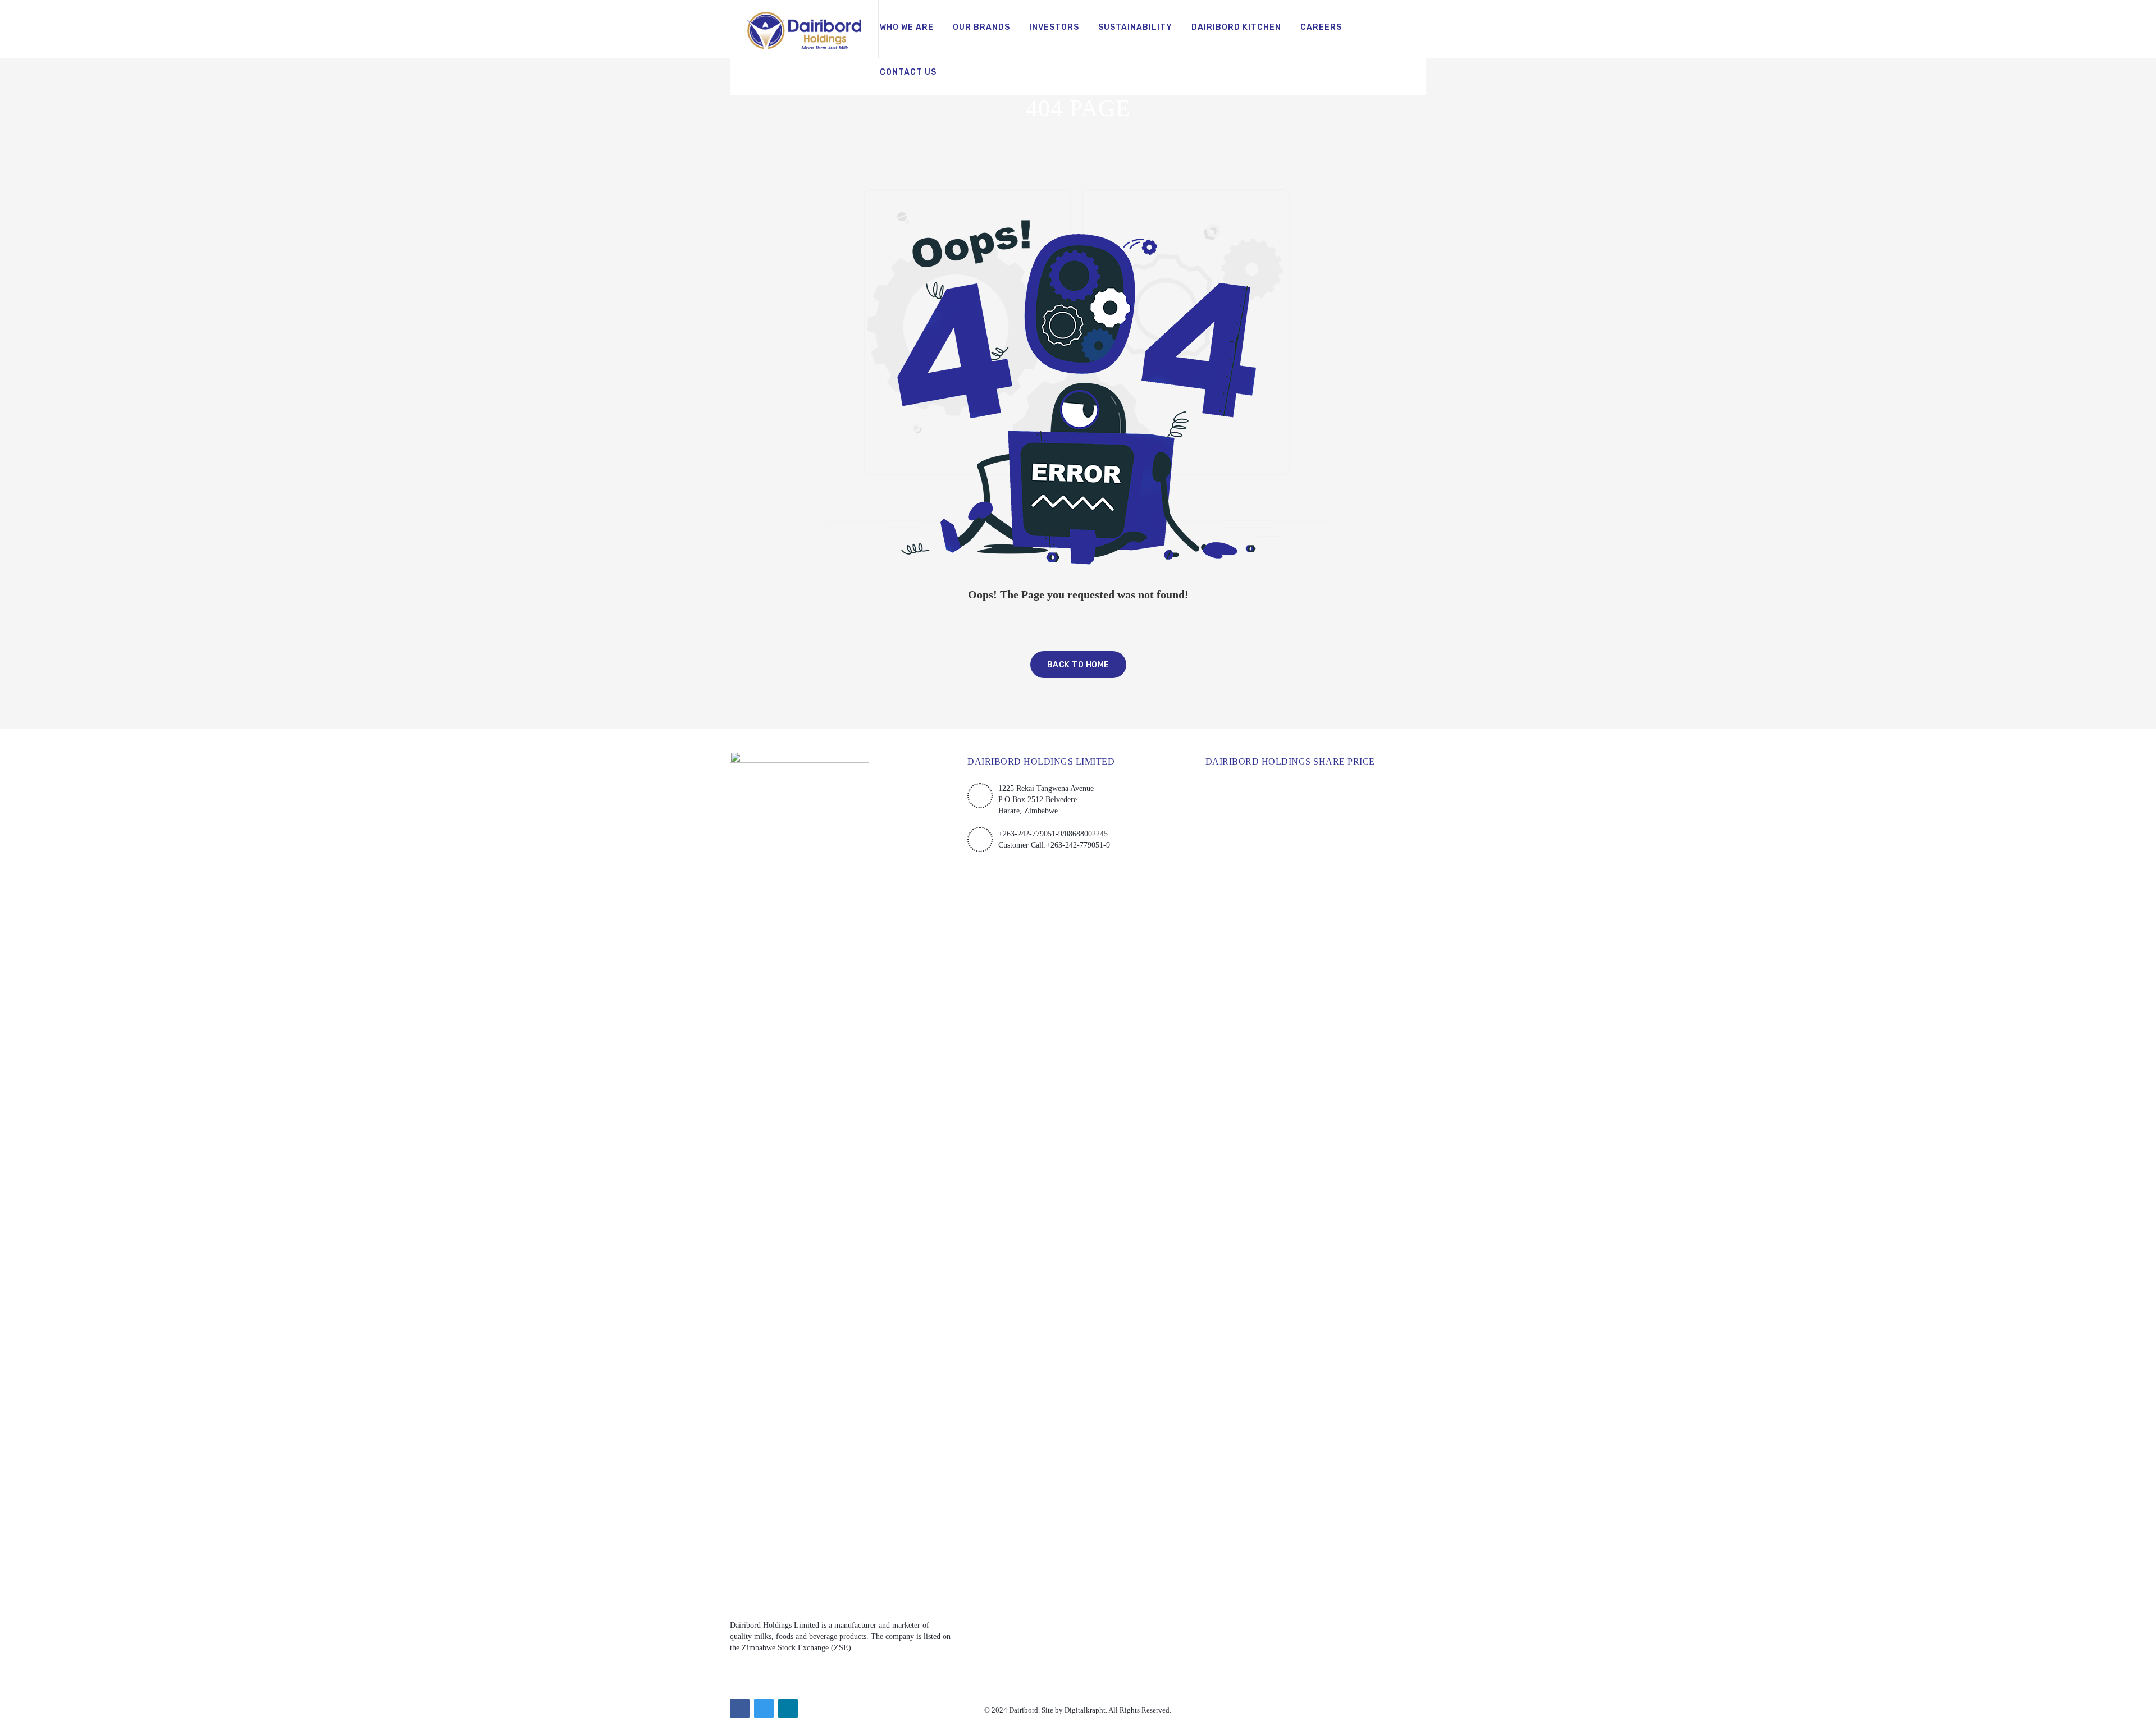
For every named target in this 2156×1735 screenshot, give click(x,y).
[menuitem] (907, 28)
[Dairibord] (804, 29)
